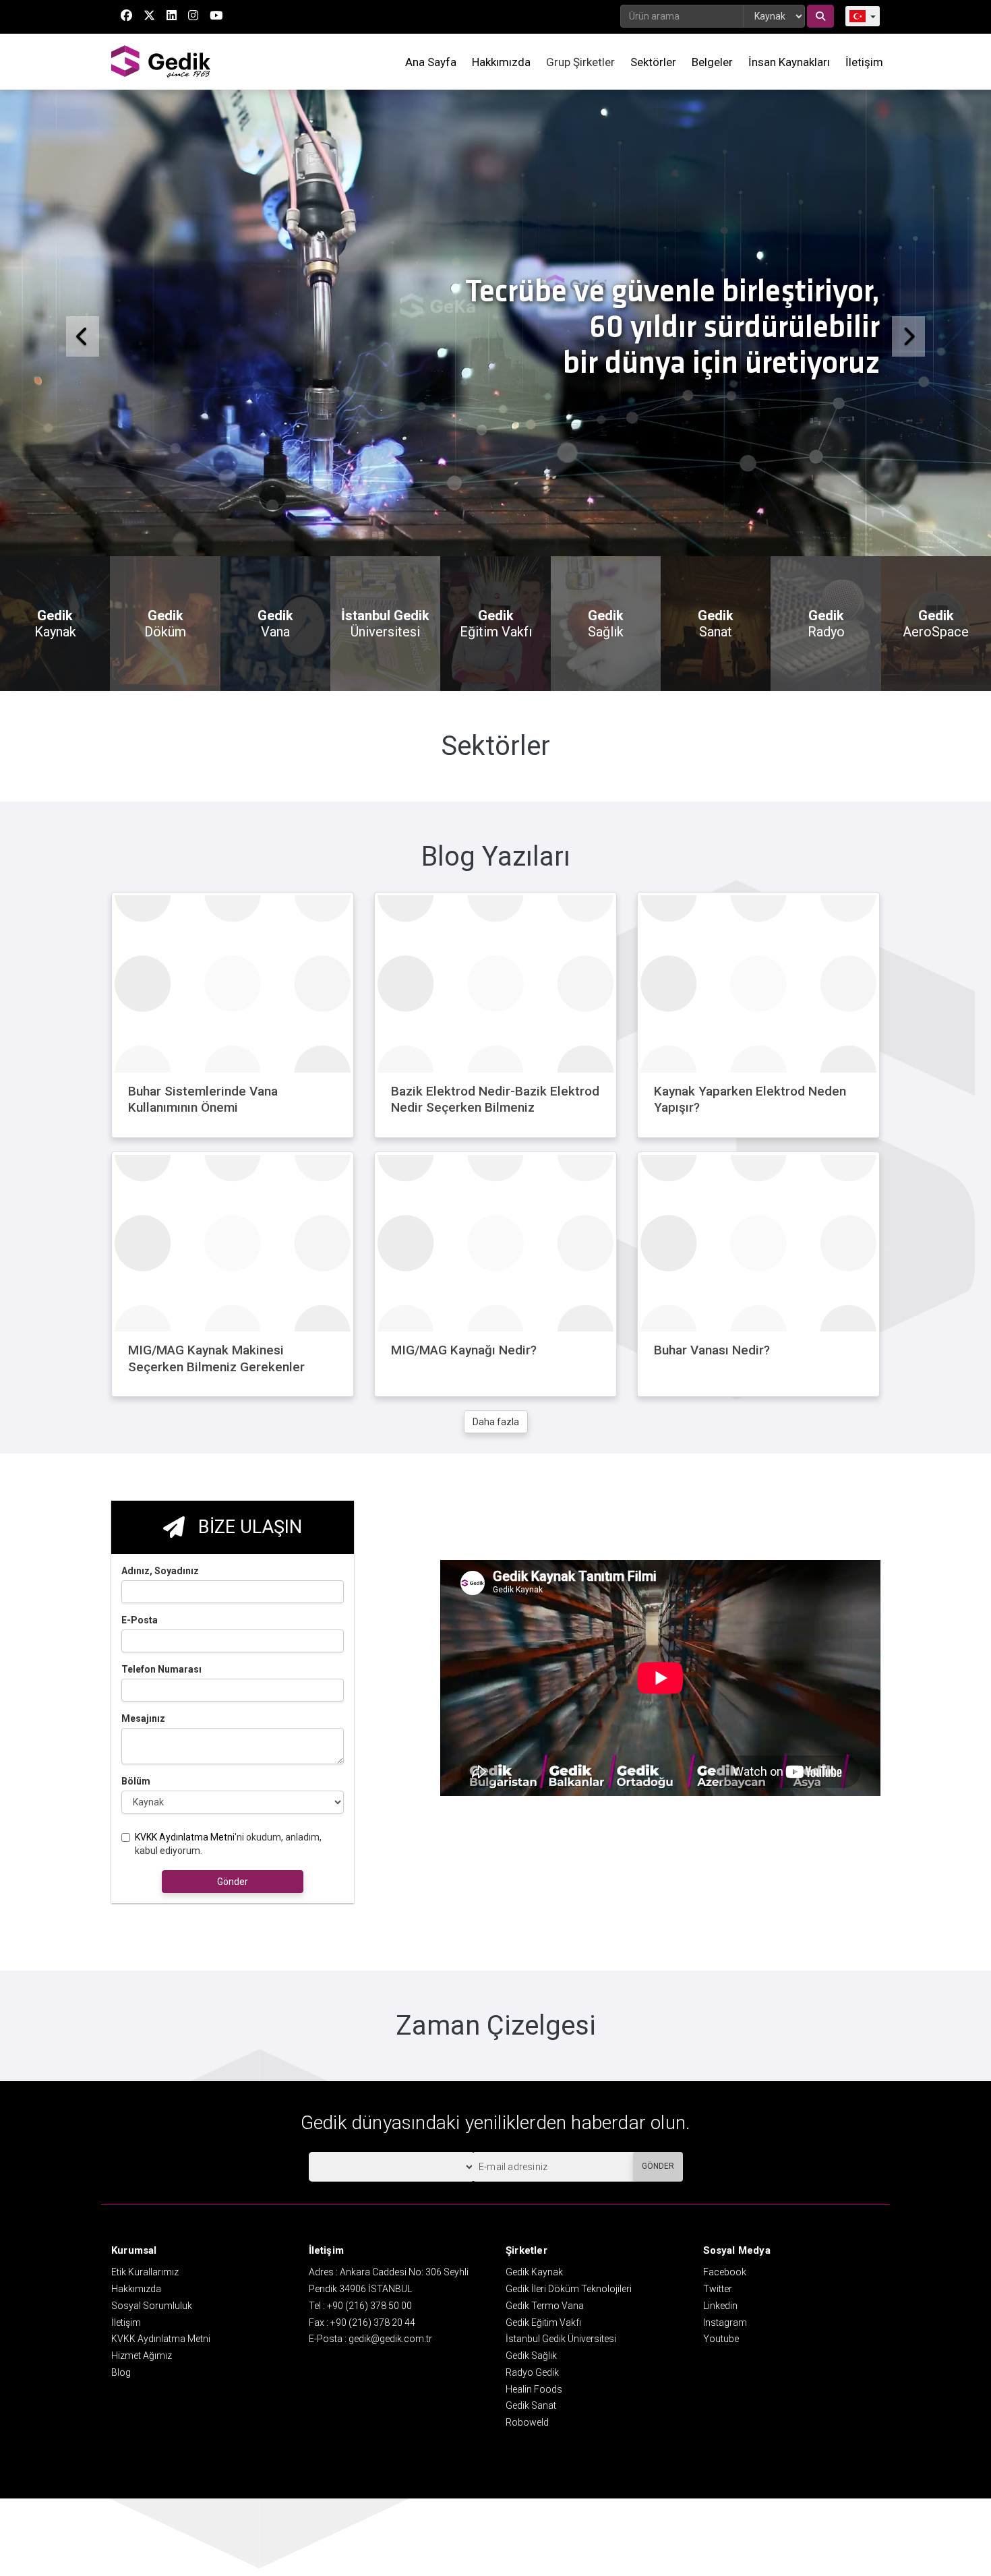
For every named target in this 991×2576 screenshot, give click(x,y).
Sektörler (653, 62)
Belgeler (712, 62)
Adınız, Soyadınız (160, 1728)
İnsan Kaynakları (789, 62)
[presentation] (117, 860)
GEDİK (162, 62)
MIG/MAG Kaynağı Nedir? (464, 1508)
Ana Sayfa (431, 62)
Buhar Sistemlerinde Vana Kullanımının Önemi (203, 1257)
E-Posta (140, 1777)
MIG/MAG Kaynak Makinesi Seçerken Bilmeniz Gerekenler (216, 1516)
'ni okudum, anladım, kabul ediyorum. (228, 2001)
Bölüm (136, 1938)
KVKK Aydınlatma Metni (185, 1994)
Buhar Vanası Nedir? (712, 1508)
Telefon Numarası (161, 1826)
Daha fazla (496, 1580)
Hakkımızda (501, 62)
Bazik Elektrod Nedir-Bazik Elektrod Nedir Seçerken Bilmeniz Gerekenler (495, 1265)
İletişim (864, 62)
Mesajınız (143, 1876)
